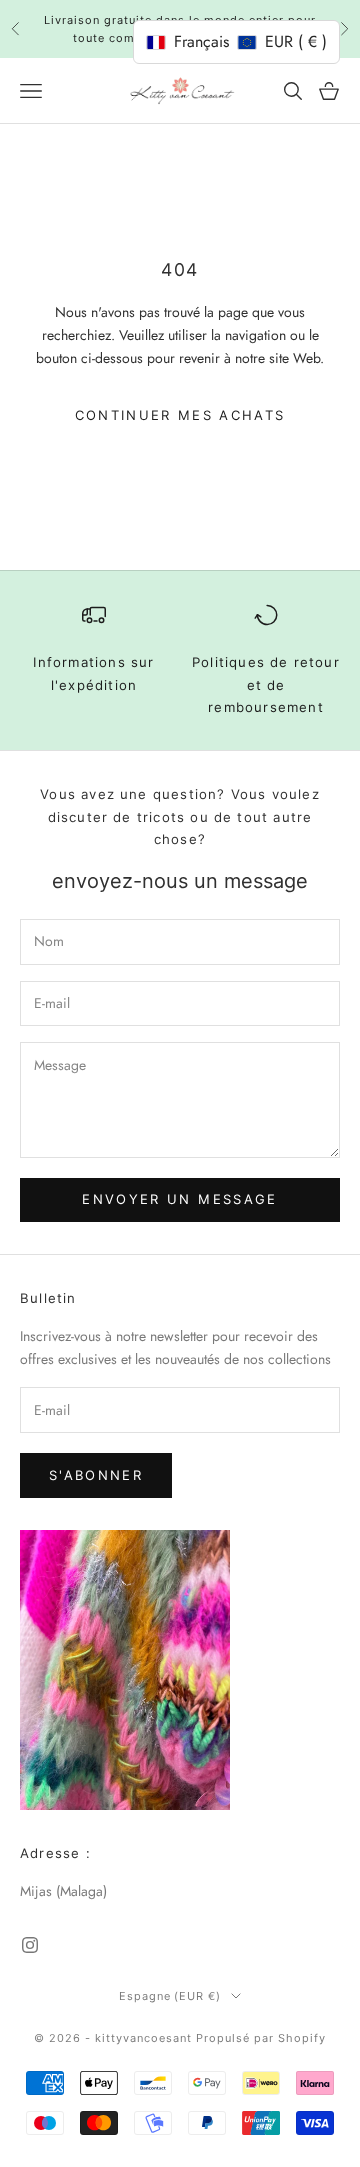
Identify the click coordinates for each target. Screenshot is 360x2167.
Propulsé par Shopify (261, 2038)
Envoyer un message (179, 1199)
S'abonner (96, 1475)
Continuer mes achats (180, 415)
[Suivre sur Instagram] (30, 1945)
